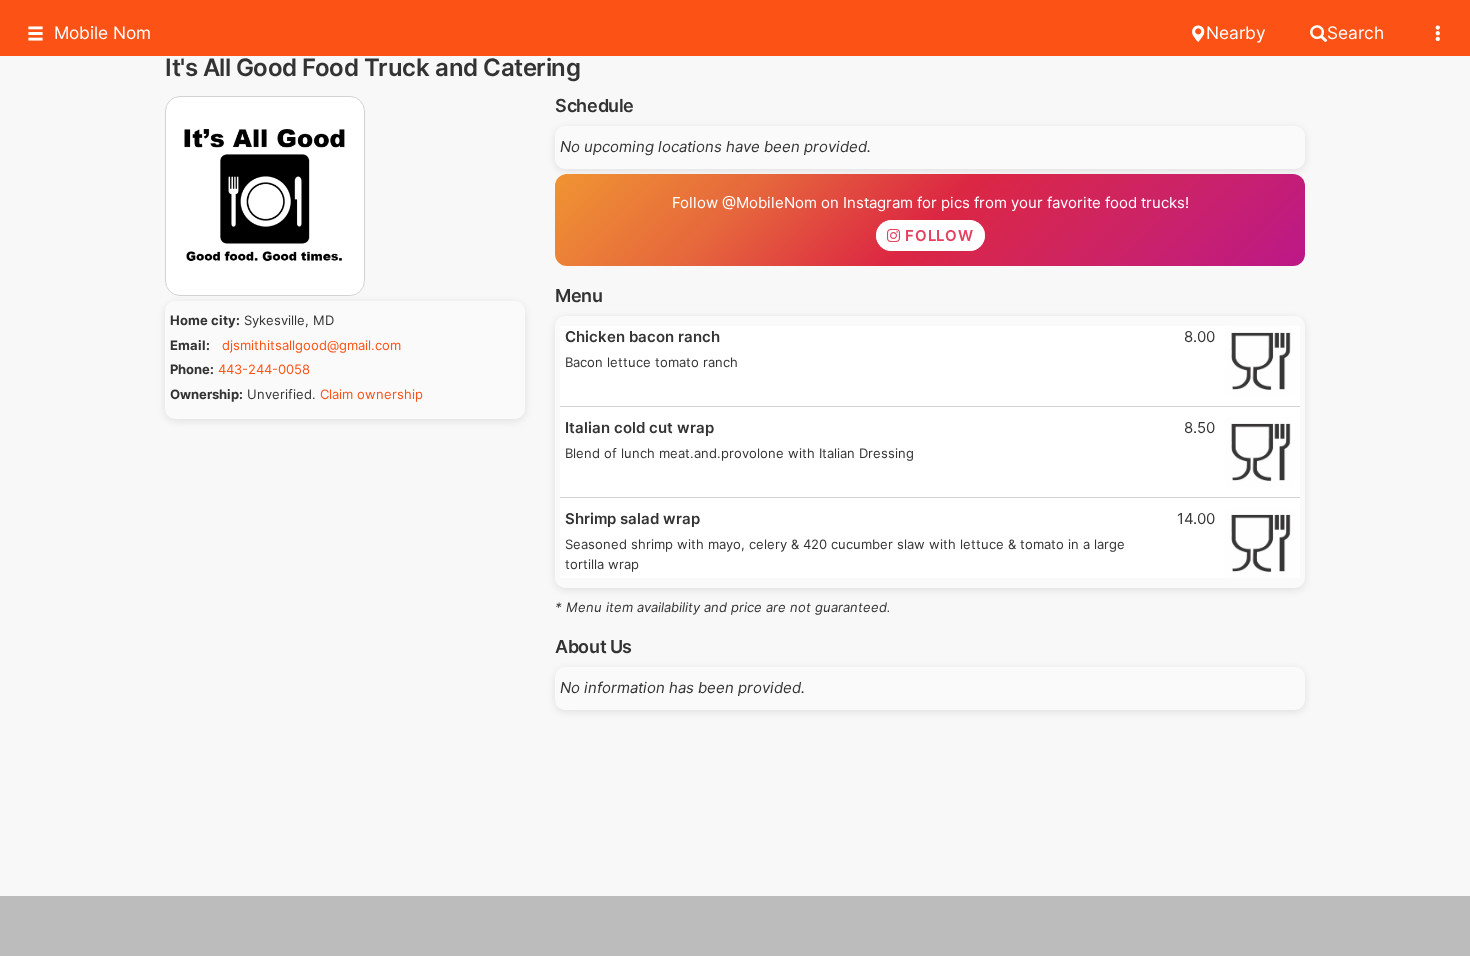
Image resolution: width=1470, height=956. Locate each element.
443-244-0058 (264, 369)
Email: (190, 345)
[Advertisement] (735, 926)
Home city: (205, 320)
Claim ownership (371, 394)
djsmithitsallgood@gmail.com (311, 345)
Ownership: (206, 394)
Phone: (192, 369)
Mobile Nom (102, 32)
